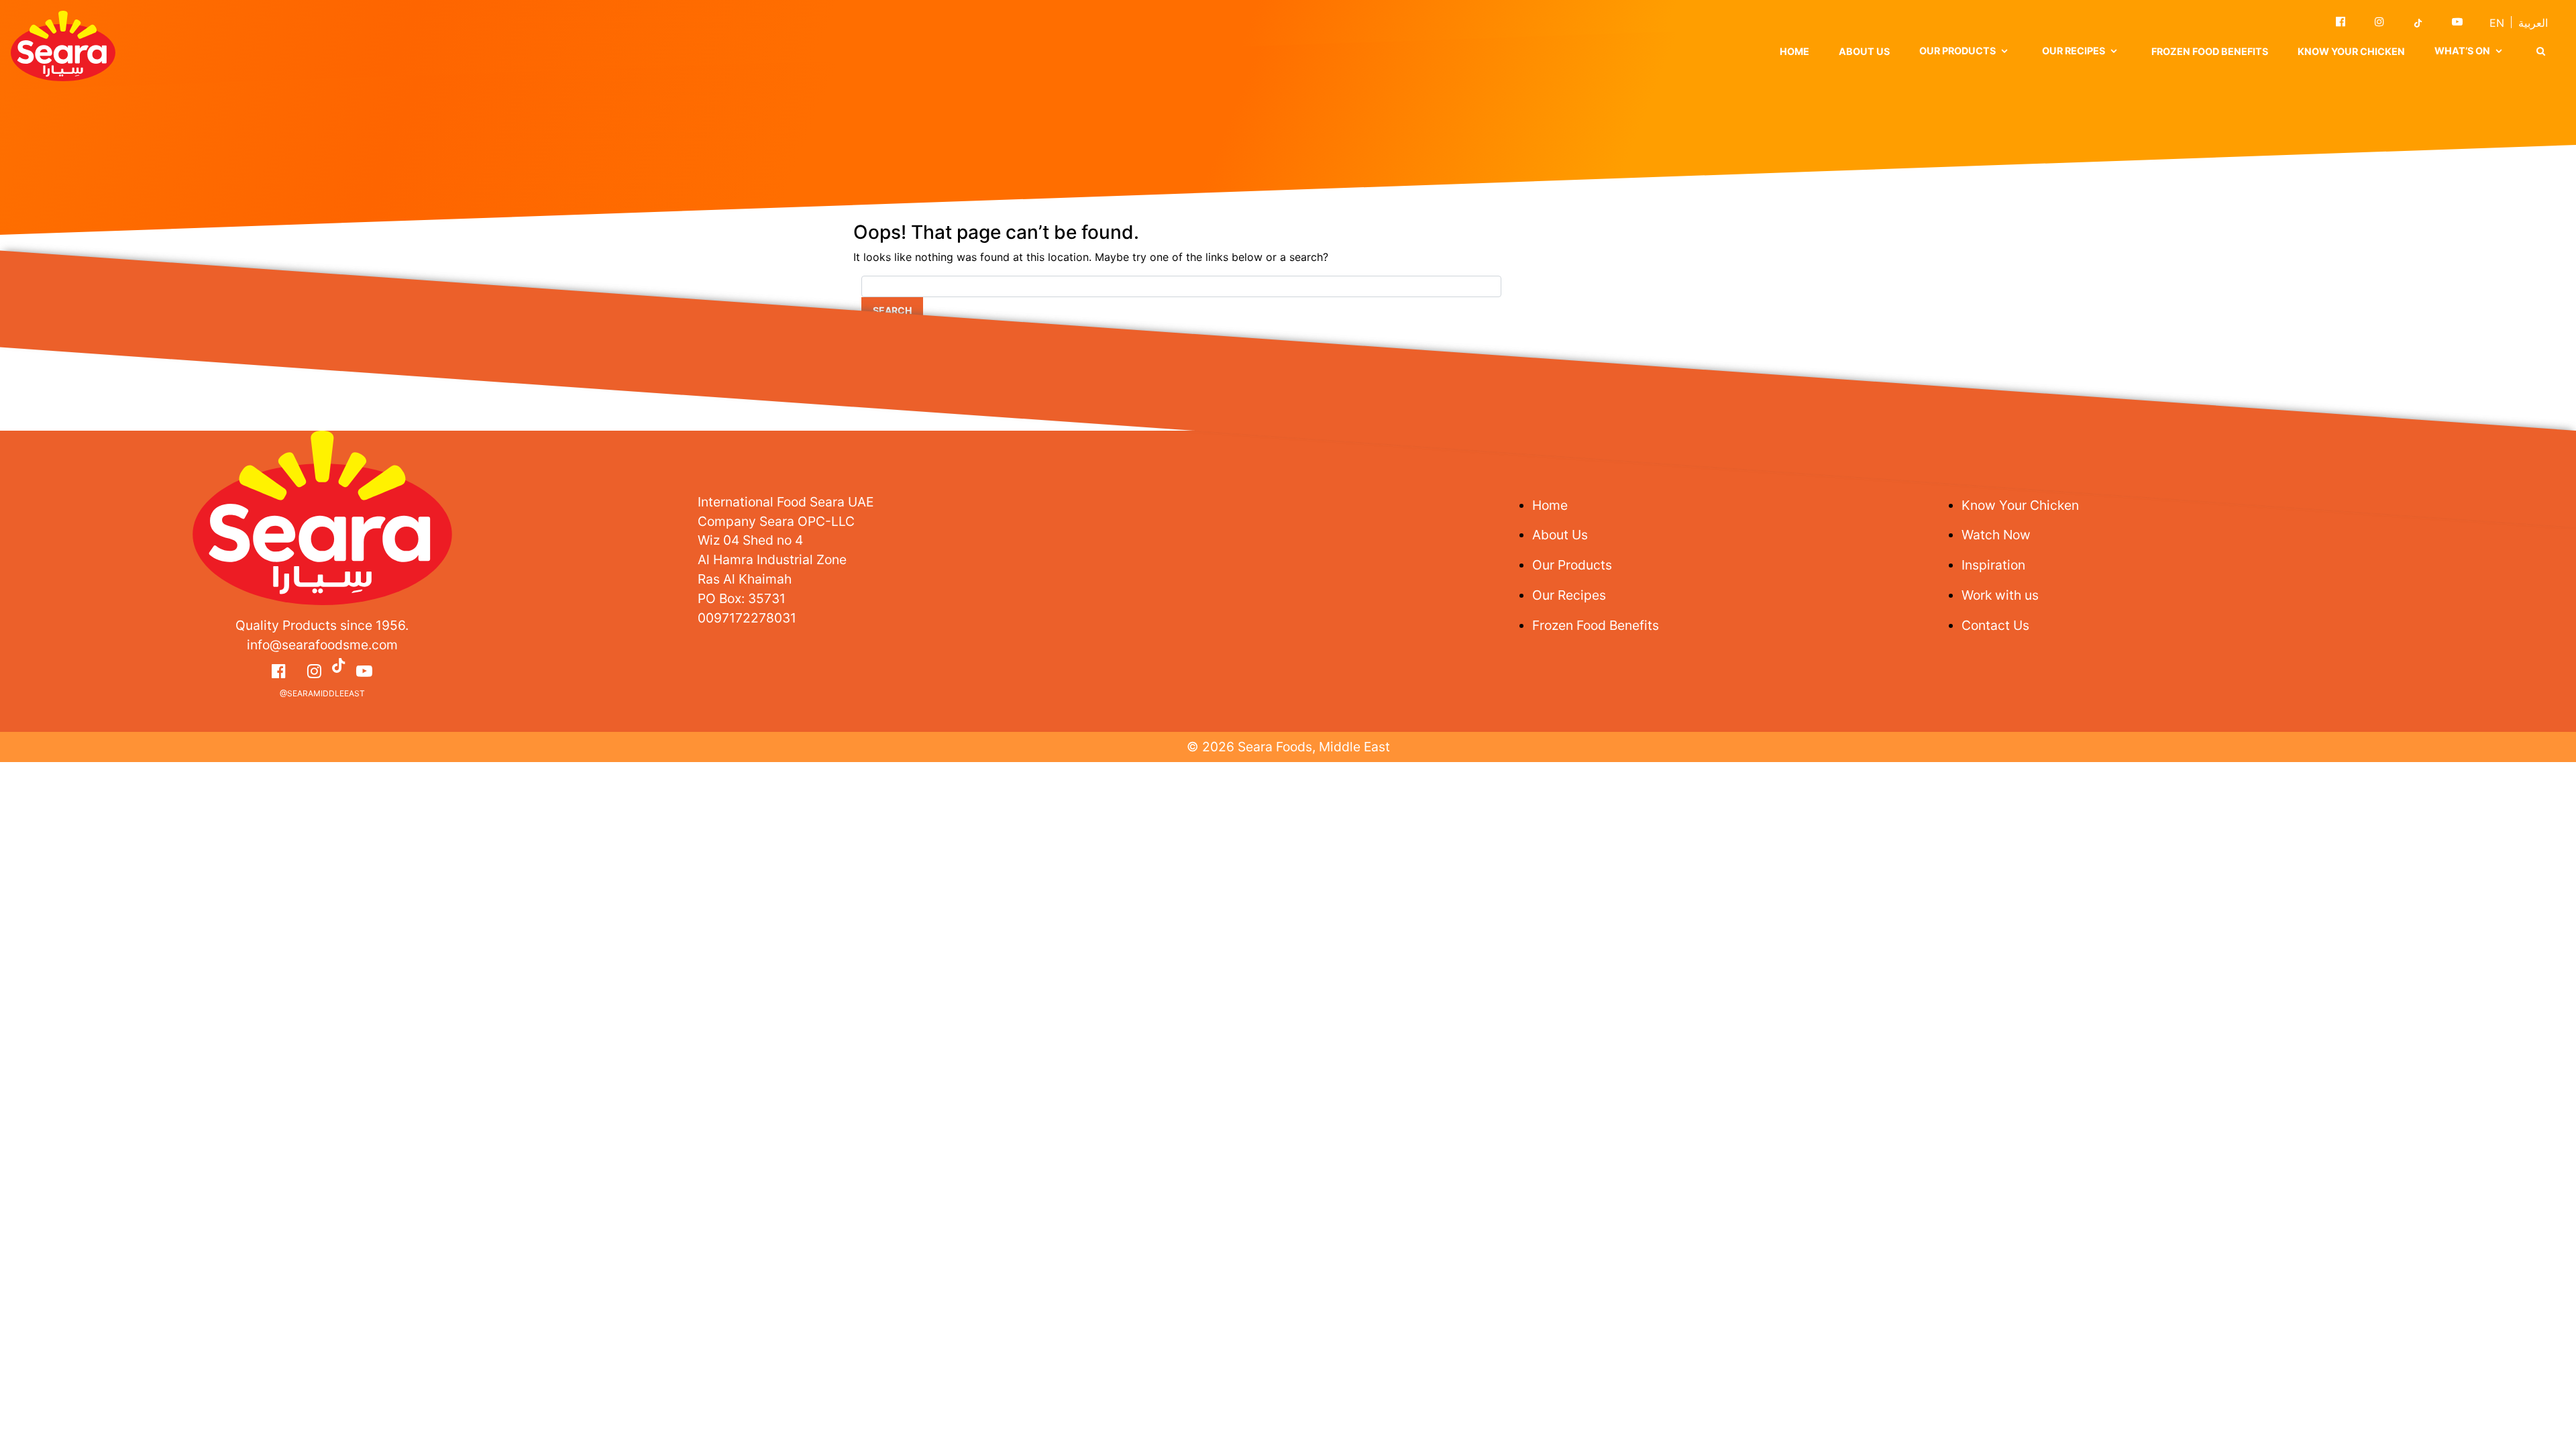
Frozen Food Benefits (2210, 51)
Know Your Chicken (2351, 51)
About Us (1864, 51)
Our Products (1572, 565)
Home (1794, 51)
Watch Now (1996, 535)
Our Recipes (1569, 595)
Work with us (2000, 595)
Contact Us (1995, 625)
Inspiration (1993, 565)
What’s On (2462, 51)
